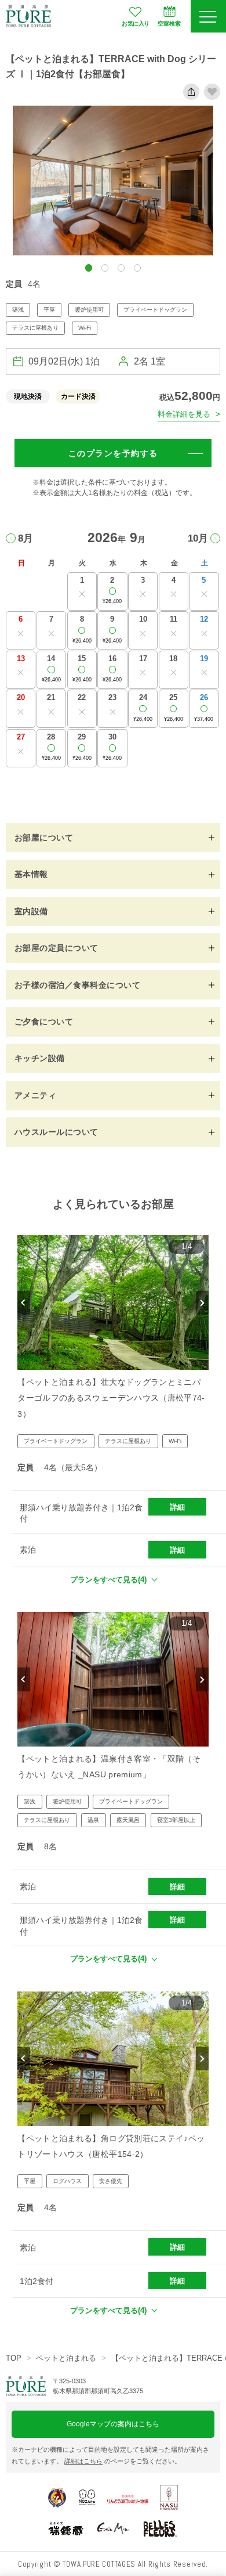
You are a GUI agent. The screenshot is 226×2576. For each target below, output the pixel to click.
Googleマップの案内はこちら (113, 2424)
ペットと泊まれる (66, 2358)
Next (202, 1303)
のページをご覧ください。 (123, 2461)
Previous (23, 1303)
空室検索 (169, 24)
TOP (14, 2358)
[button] (89, 268)
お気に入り (135, 24)
